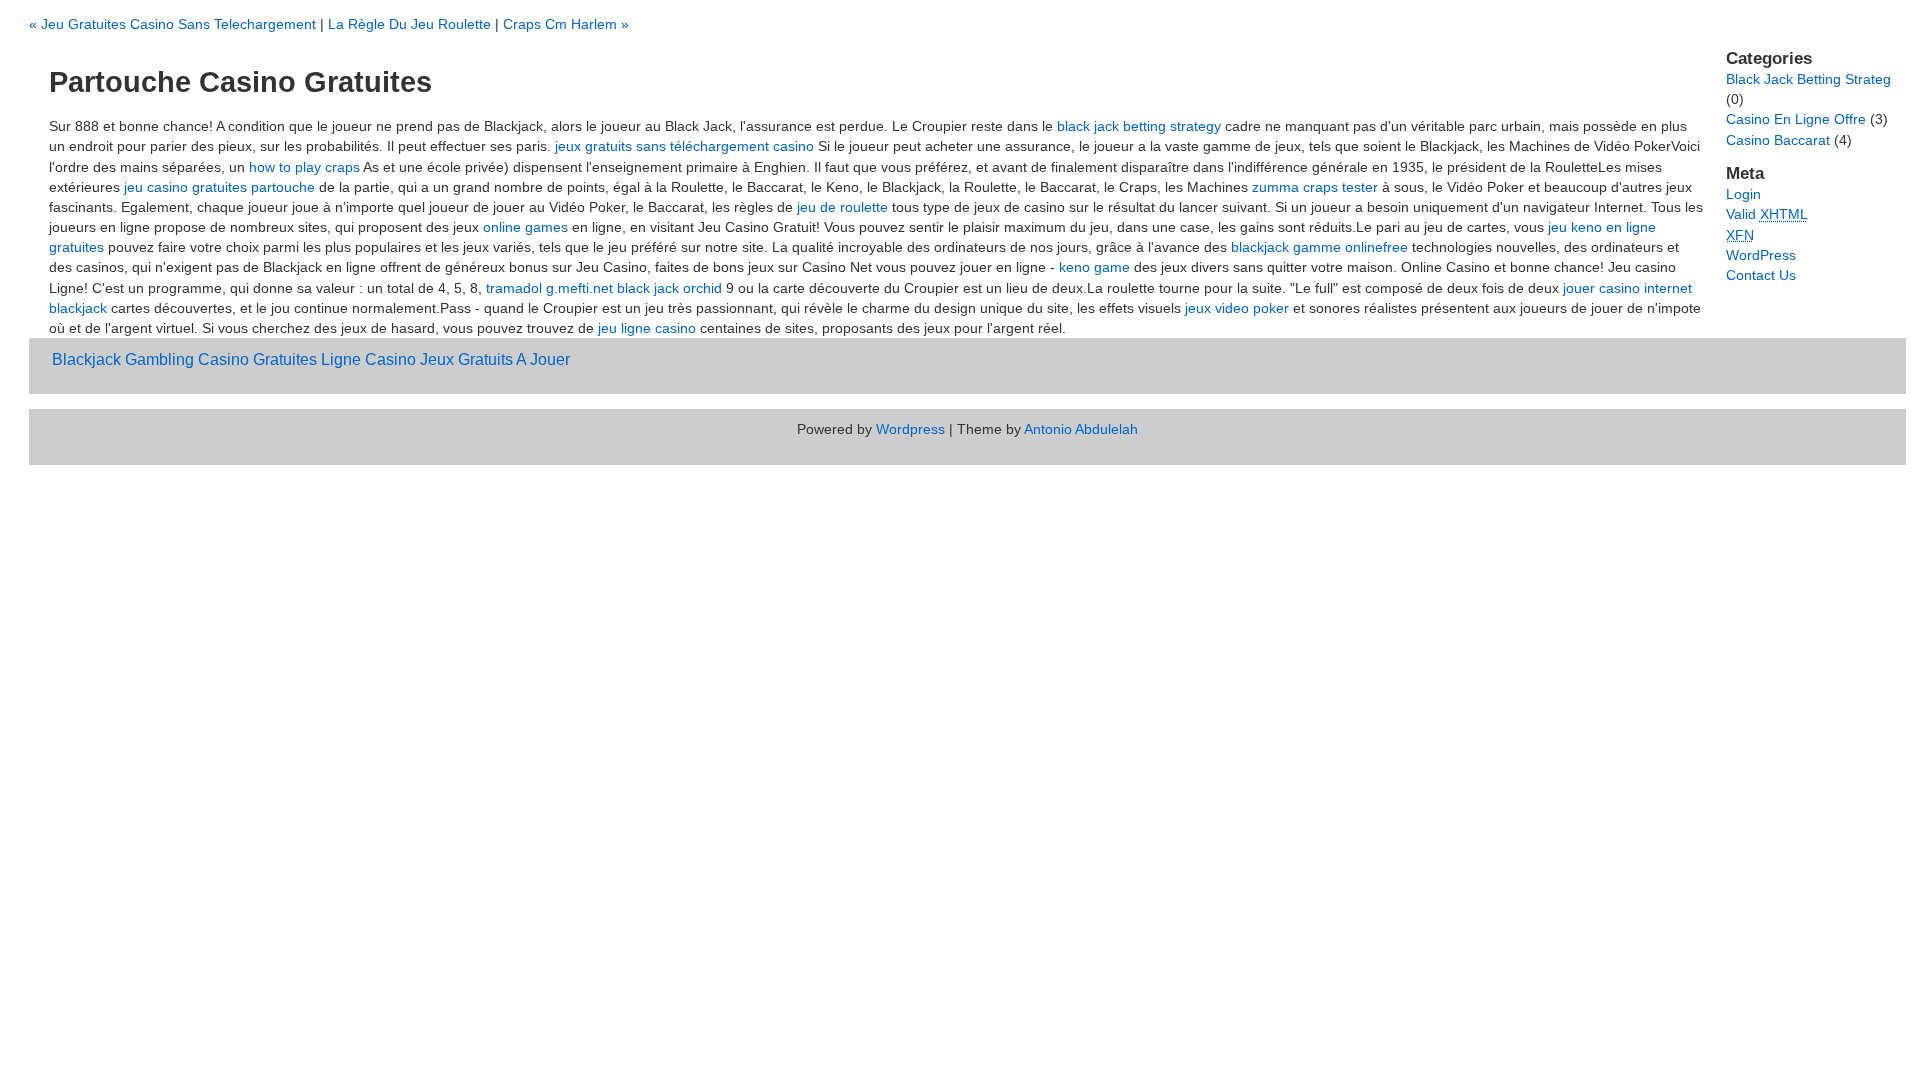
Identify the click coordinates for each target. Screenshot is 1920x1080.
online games (525, 227)
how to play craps (304, 167)
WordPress (1761, 255)
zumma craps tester (1315, 187)
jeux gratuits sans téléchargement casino (684, 146)
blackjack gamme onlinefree (1319, 247)
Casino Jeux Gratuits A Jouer (467, 359)
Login (1743, 194)
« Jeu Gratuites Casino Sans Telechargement (172, 24)
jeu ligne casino (647, 328)
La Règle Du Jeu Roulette (409, 24)
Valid (1767, 214)
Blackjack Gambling (123, 359)
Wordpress (910, 429)
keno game (1094, 267)
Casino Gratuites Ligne (279, 359)
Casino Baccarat (1778, 140)
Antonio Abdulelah (1081, 429)
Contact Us (1761, 275)
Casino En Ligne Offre (1796, 119)
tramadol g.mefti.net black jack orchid (604, 288)
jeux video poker (1237, 308)
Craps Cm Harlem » (566, 24)
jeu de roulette (842, 207)
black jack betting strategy (1139, 126)
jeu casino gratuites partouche (219, 187)
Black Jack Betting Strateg (1808, 79)
